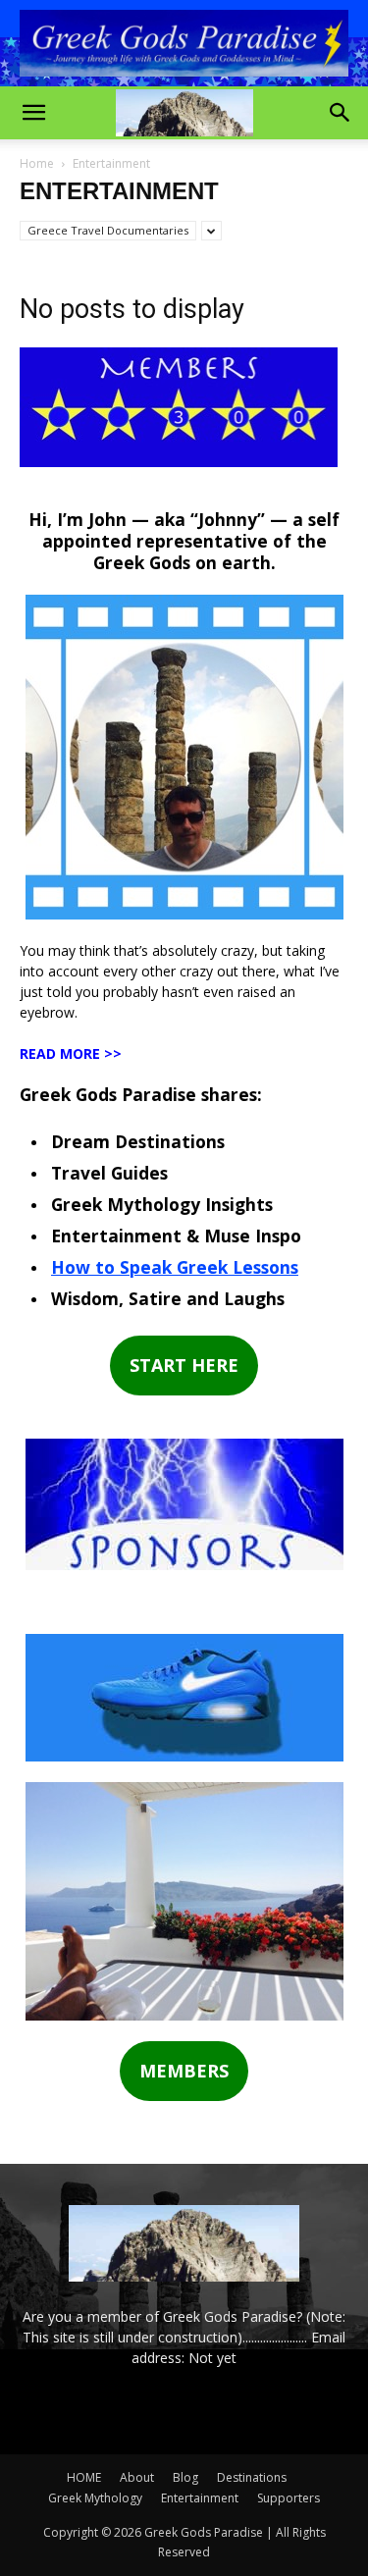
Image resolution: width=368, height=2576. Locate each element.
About (137, 2477)
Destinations (252, 2477)
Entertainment (200, 2498)
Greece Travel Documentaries (108, 230)
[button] (33, 113)
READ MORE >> (71, 1053)
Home (37, 163)
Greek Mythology (95, 2498)
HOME (84, 2477)
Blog (185, 2477)
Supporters (289, 2498)
